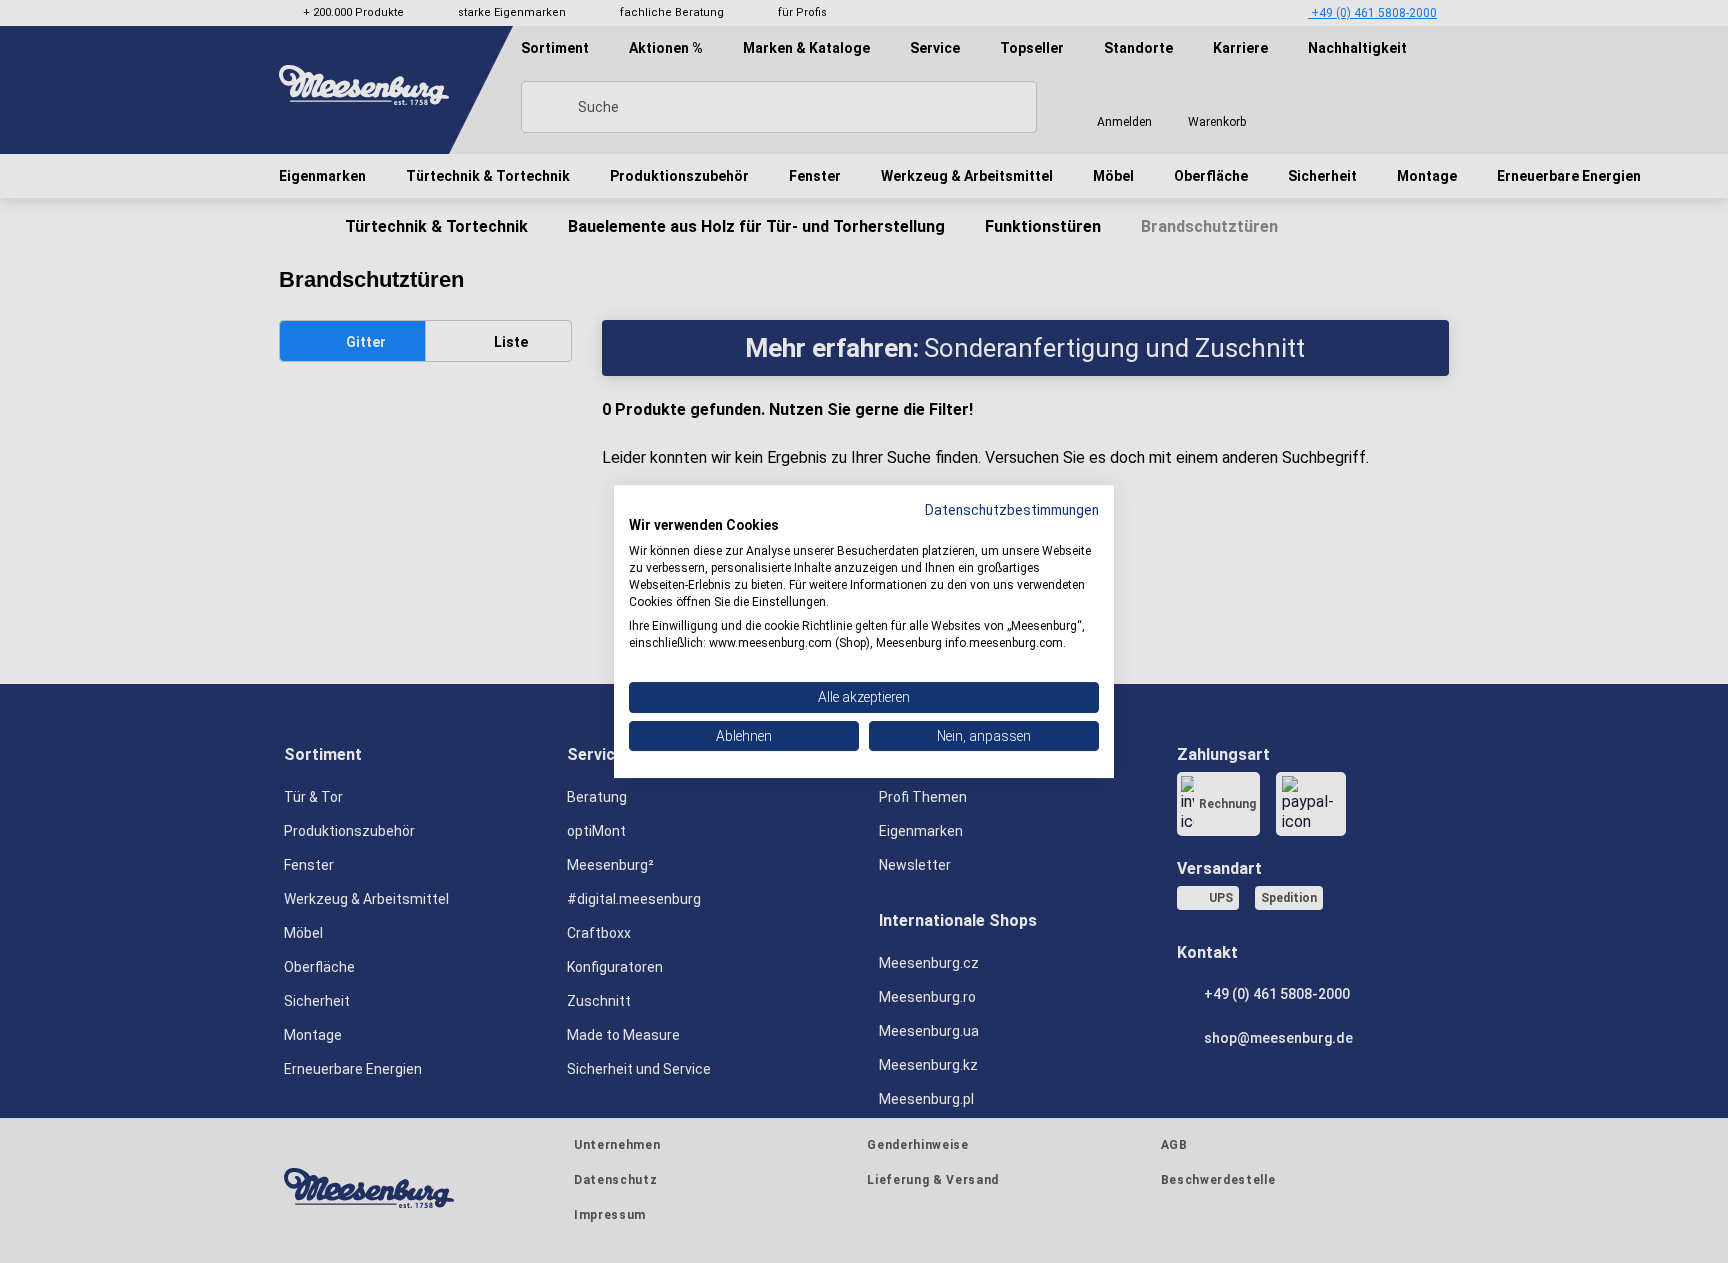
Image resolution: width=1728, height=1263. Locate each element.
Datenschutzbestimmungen (1012, 510)
